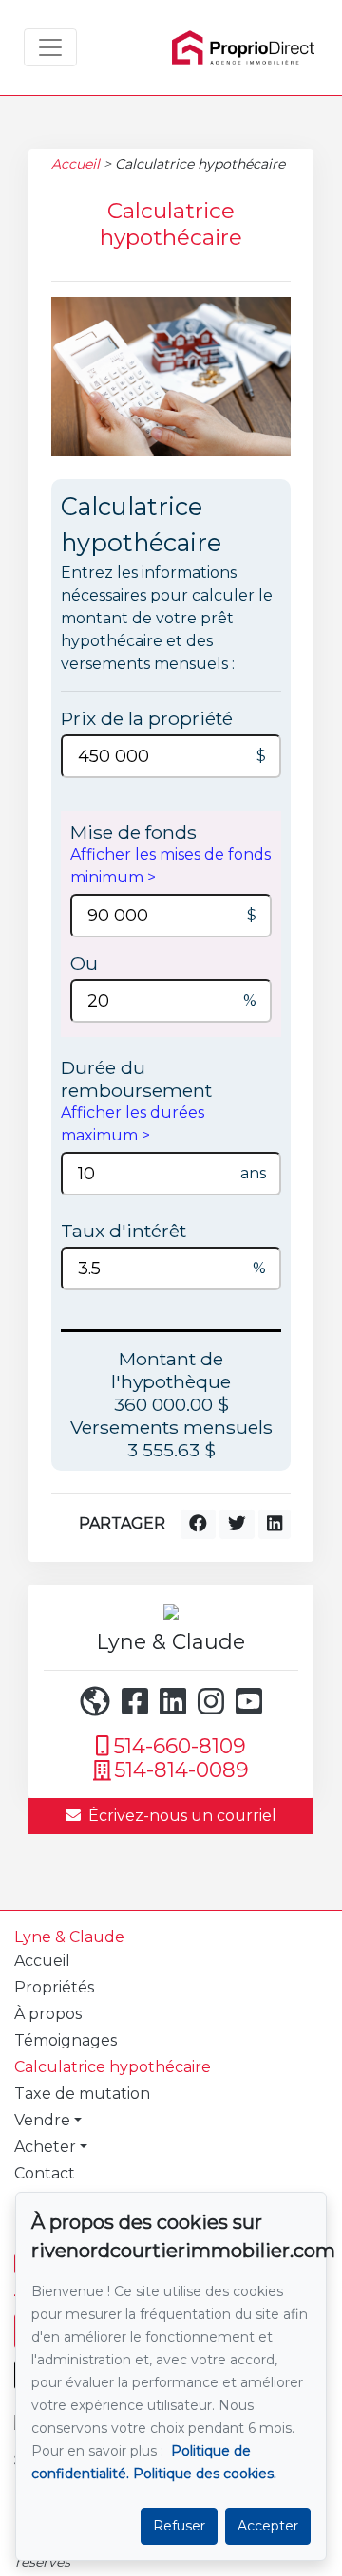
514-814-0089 (181, 1770)
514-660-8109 (180, 1746)
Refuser (179, 2526)
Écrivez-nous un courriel (182, 1816)
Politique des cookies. (205, 2474)
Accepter (268, 2526)
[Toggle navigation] (50, 47)
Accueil (76, 164)
